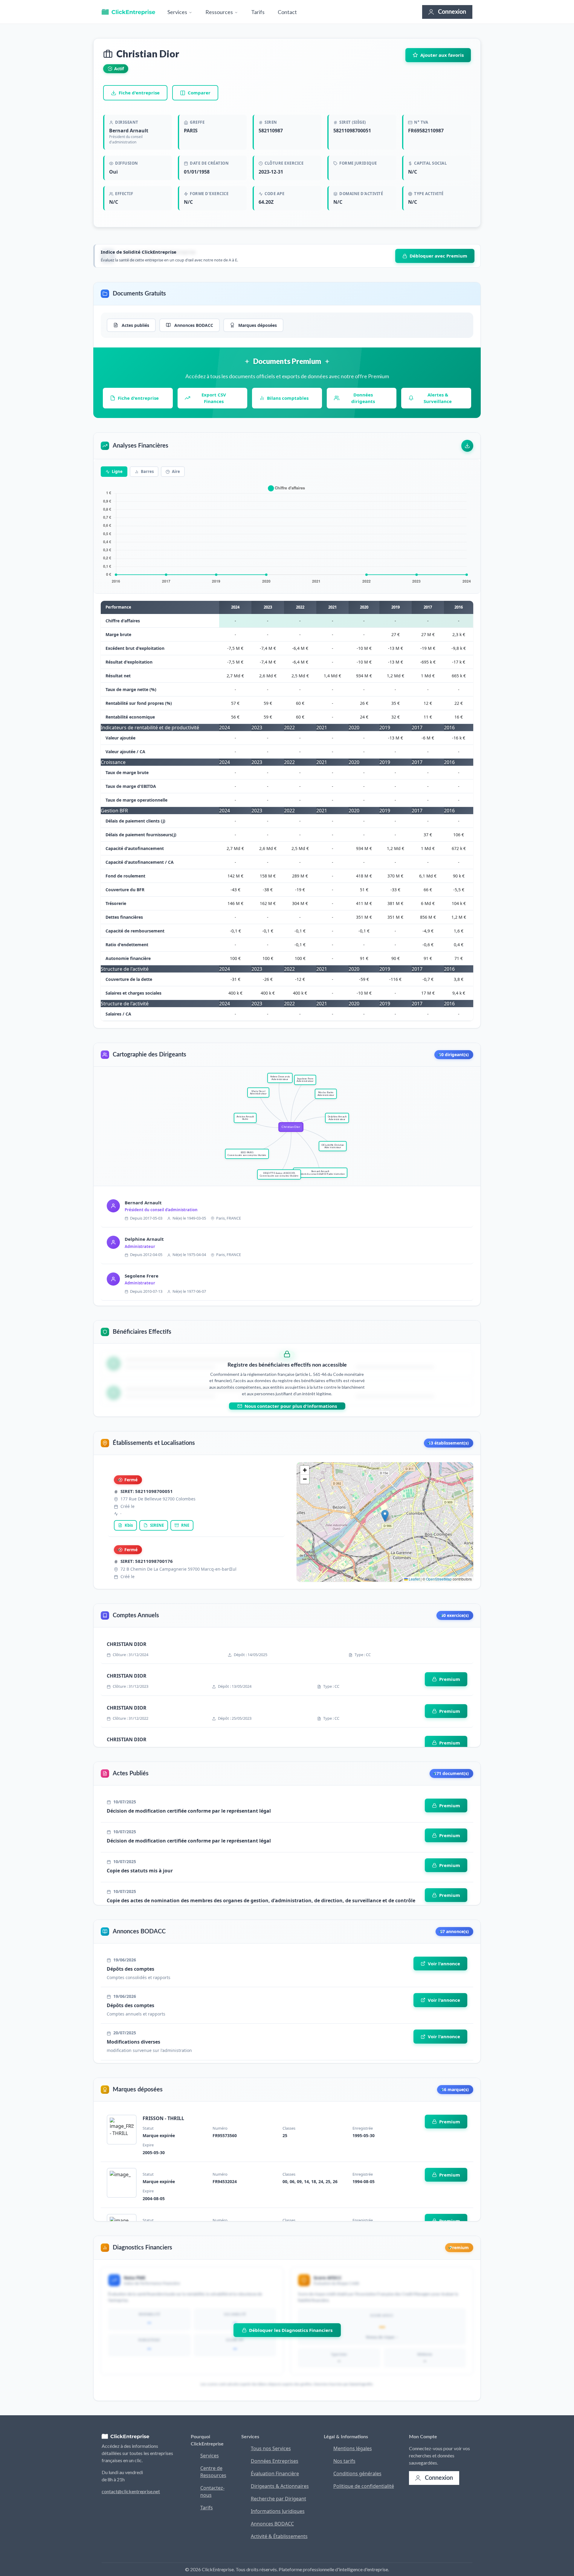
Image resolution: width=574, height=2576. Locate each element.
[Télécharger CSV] (467, 446)
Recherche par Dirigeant (278, 2499)
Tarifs (258, 12)
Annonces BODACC (194, 325)
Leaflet (414, 1579)
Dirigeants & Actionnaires (280, 2486)
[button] (385, 1516)
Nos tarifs (344, 2461)
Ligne (117, 471)
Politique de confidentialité (364, 2486)
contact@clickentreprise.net (131, 2491)
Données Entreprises (275, 2461)
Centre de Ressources (213, 2472)
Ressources (220, 12)
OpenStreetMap (439, 1579)
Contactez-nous (212, 2491)
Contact (287, 12)
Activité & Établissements (279, 2536)
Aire (175, 471)
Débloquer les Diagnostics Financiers (291, 2330)
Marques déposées (258, 325)
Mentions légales (353, 2448)
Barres (147, 471)
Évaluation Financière (275, 2474)
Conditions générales (357, 2474)
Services (178, 12)
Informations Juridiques (278, 2511)
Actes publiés (135, 325)
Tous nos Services (271, 2448)
